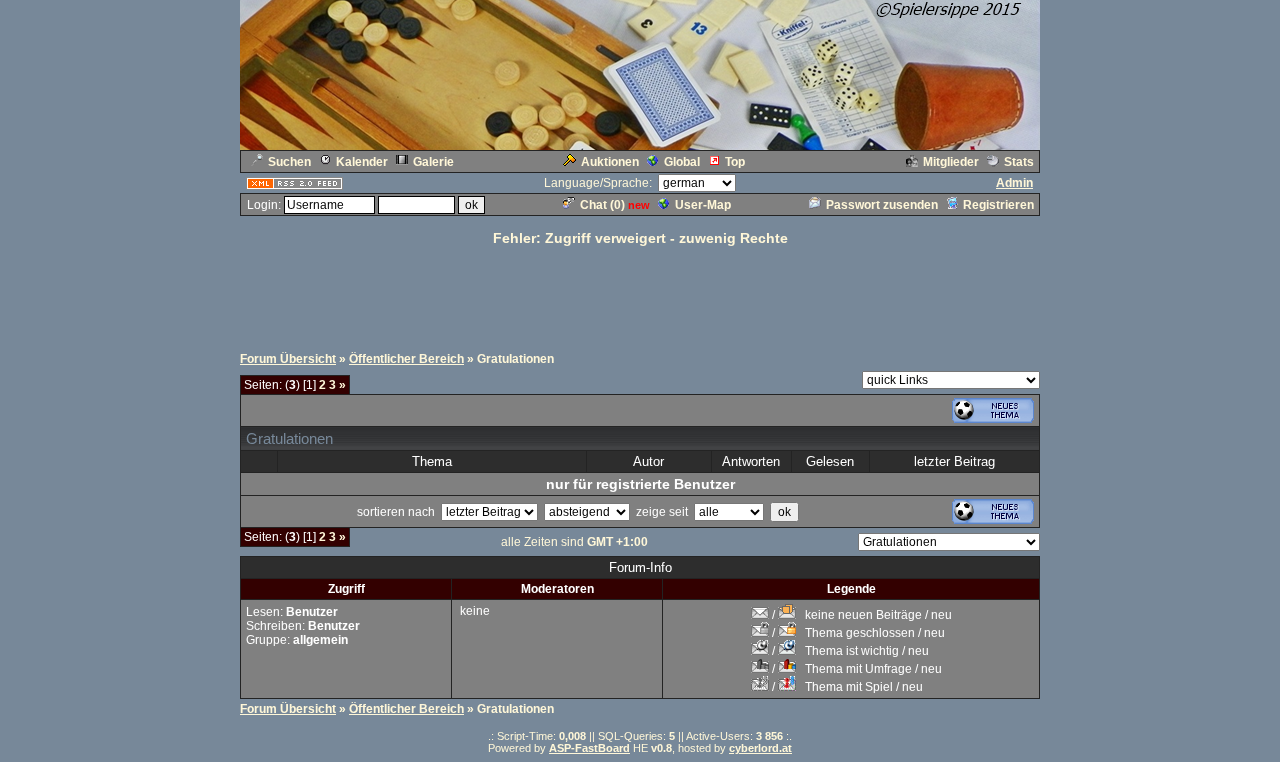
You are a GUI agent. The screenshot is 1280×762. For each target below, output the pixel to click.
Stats (1019, 162)
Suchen (289, 162)
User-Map (703, 205)
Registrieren (998, 205)
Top (735, 162)
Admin (1014, 183)
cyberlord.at (760, 748)
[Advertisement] (640, 293)
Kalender (362, 162)
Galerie (433, 162)
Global (682, 162)
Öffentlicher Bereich (406, 359)
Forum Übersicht (288, 359)
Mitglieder (951, 162)
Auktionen (610, 162)
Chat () (602, 205)
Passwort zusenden (882, 205)
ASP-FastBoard (589, 748)
